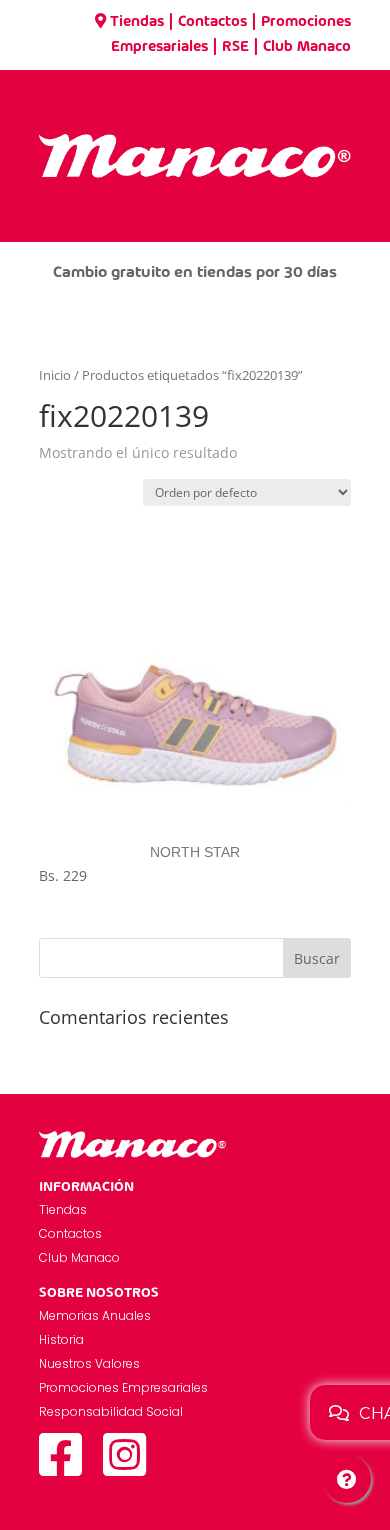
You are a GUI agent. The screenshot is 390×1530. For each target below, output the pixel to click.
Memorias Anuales (95, 1315)
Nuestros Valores (89, 1363)
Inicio (55, 375)
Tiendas (137, 22)
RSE (235, 47)
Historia (61, 1339)
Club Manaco (307, 47)
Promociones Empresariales (123, 1387)
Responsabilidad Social (111, 1411)
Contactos (212, 22)
